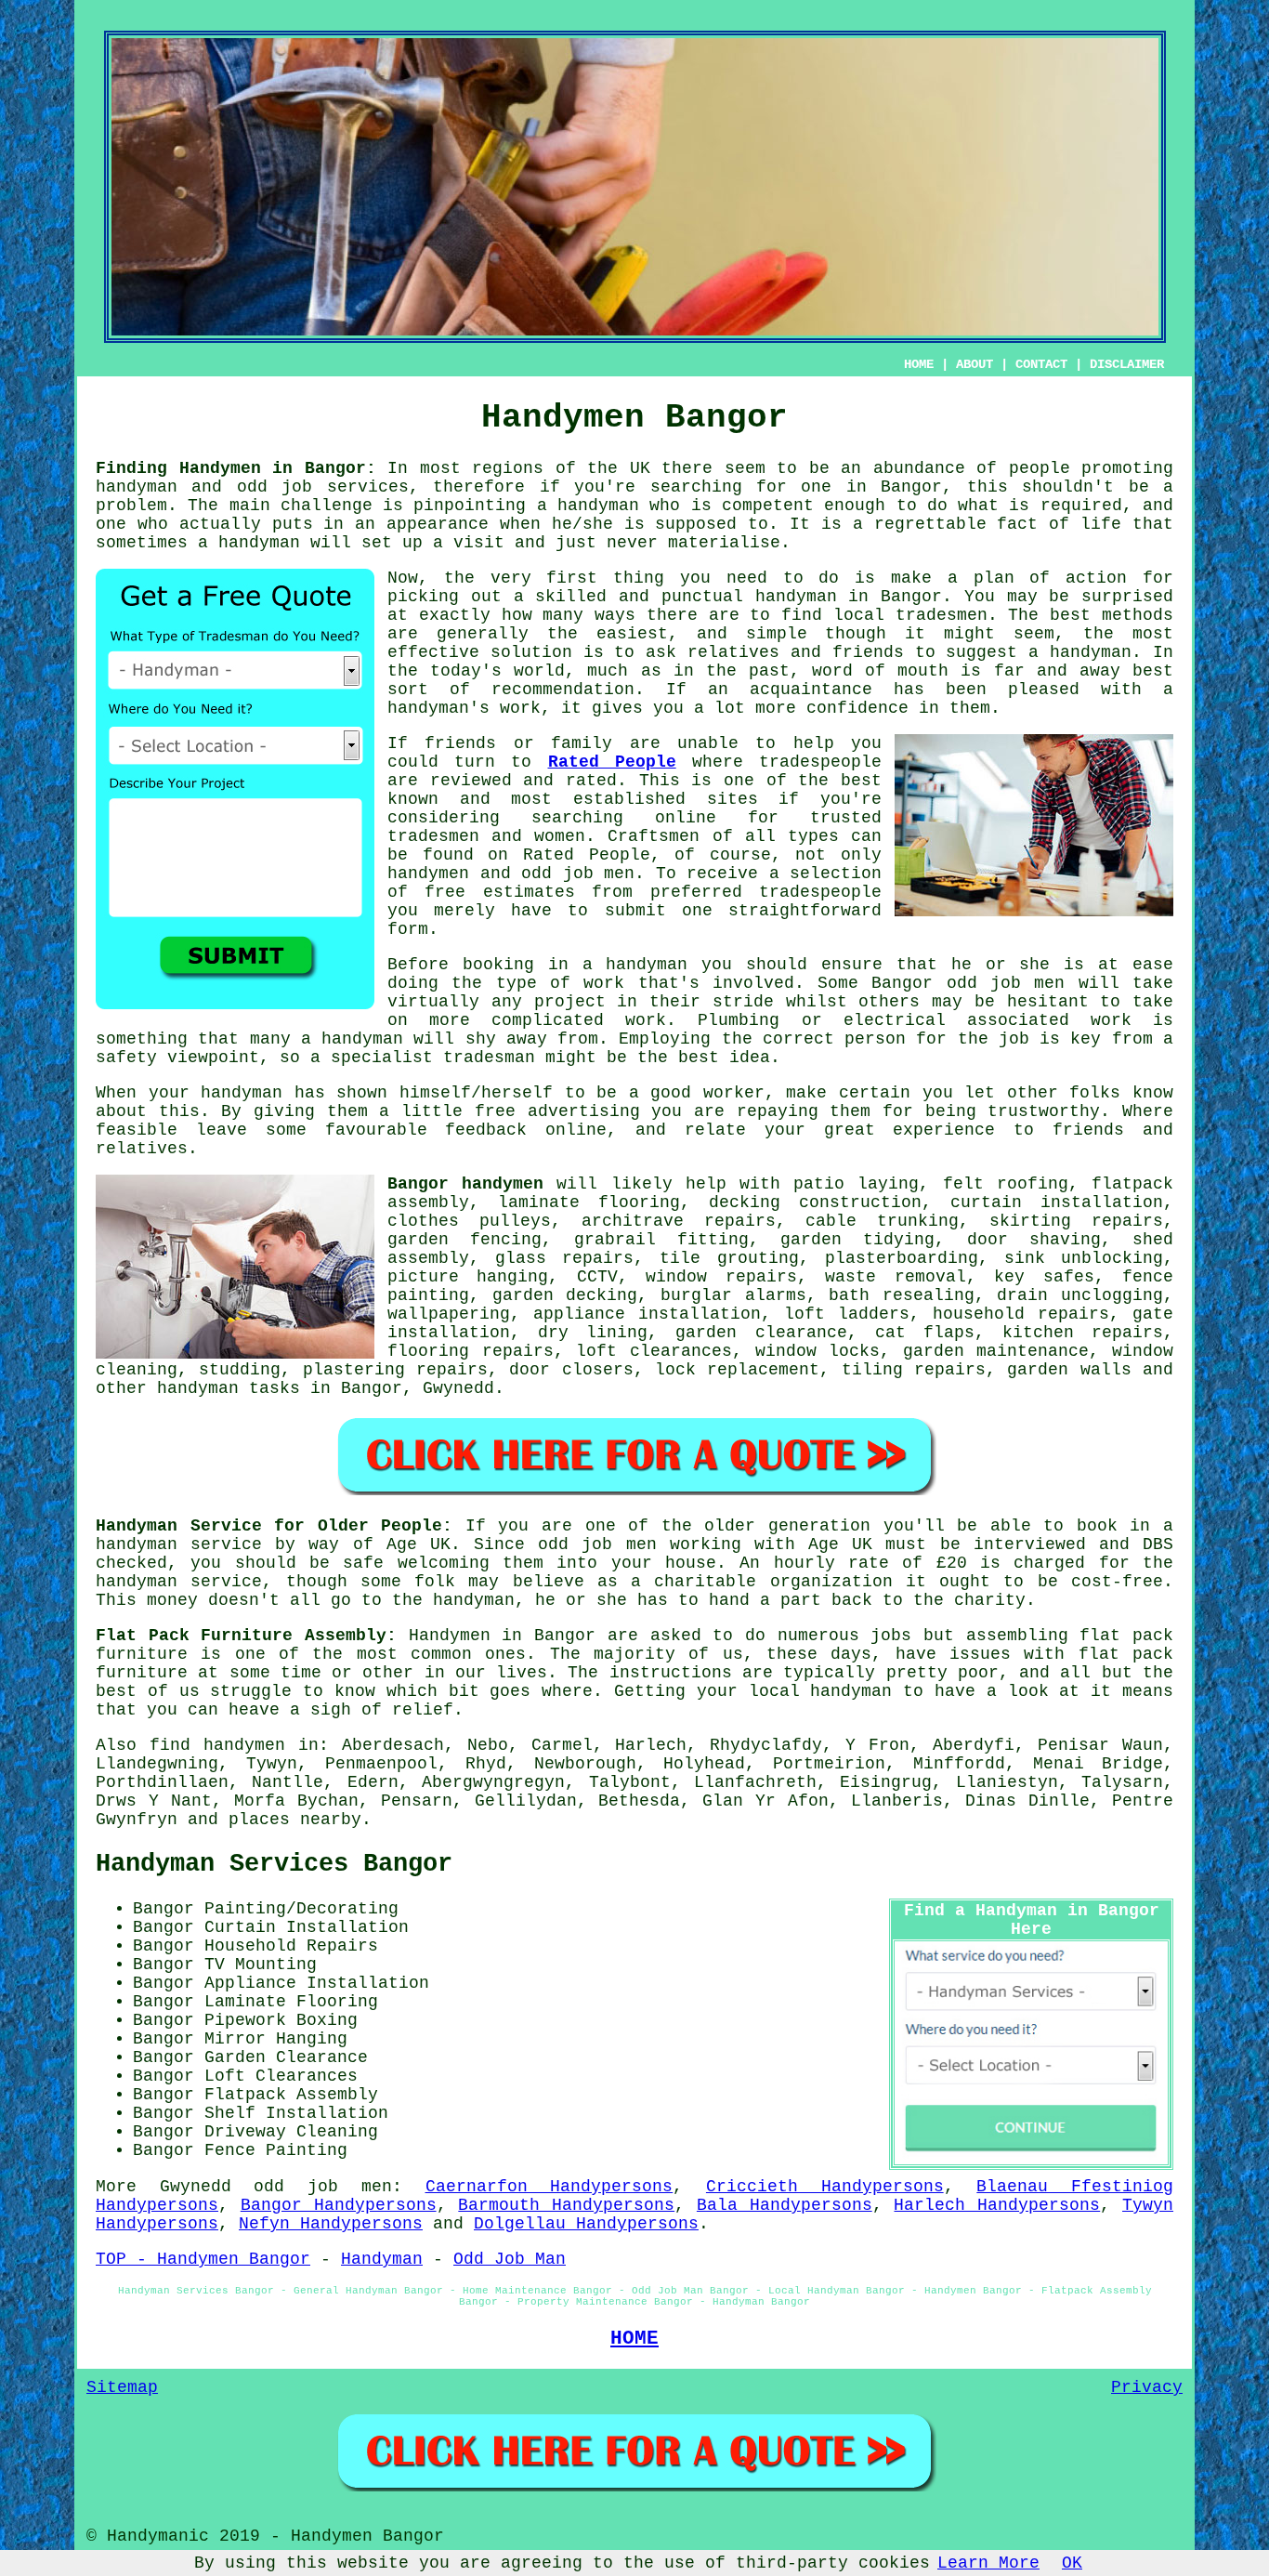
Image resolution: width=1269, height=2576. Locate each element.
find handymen (217, 1745)
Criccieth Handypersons (825, 2187)
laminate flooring (589, 1203)
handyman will (285, 543)
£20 (952, 1563)
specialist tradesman (433, 1058)
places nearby (295, 1820)
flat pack (1126, 1654)
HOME (919, 364)
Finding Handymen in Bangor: (236, 468)
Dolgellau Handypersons (586, 2224)
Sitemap (122, 2387)
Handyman (382, 2259)
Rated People (612, 762)
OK (1072, 2563)
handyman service (179, 1544)
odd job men (322, 2187)
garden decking (565, 1295)
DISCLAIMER (1127, 364)
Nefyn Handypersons (331, 2224)
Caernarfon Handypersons (549, 2187)
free (495, 1111)
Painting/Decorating (301, 1909)
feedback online (526, 1130)
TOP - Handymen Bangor (203, 2259)
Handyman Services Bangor (274, 1864)
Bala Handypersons (785, 2205)
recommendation (563, 690)
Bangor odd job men (968, 983)
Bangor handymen (465, 1184)
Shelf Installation (296, 2113)
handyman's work (464, 708)
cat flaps (925, 1333)
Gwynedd (458, 1388)
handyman (137, 487)
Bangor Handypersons (339, 2205)
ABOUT (975, 364)
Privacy (1147, 2387)
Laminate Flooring (291, 2002)
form (408, 929)
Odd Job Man (510, 2259)
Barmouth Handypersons (566, 2205)
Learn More (988, 2563)
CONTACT (1041, 364)
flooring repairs (471, 1351)
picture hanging (468, 1277)
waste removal (895, 1277)
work (1111, 1020)
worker (734, 1093)
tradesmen (942, 615)
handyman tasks (229, 1388)
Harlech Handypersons (997, 2205)
